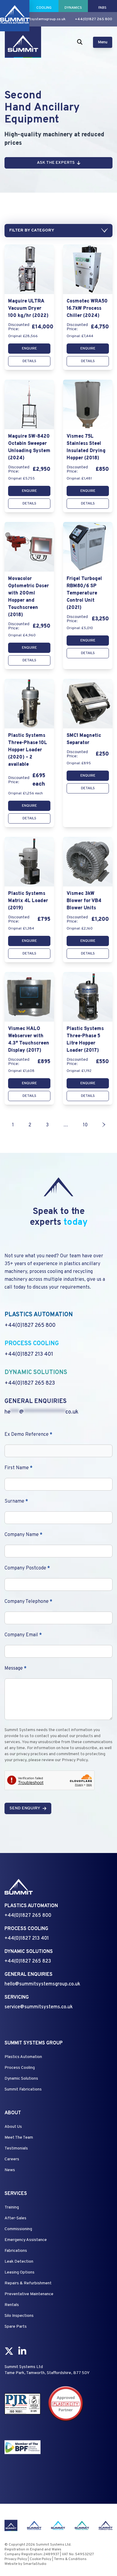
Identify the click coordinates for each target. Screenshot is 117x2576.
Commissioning (18, 2229)
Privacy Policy (16, 2559)
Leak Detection (19, 2262)
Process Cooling (20, 2068)
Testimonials (16, 2148)
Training (12, 2207)
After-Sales (15, 2218)
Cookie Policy (40, 2559)
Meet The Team (19, 2138)
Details (29, 361)
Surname (16, 1501)
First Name (18, 1468)
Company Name (23, 1535)
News (10, 2170)
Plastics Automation (23, 2057)
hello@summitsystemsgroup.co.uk (36, 19)
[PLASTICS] (15, 6)
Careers (12, 2159)
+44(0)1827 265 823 (30, 1383)
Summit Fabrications (23, 2089)
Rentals (12, 2305)
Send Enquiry (25, 1808)
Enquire (29, 349)
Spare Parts (16, 2327)
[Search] (80, 42)
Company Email (23, 1635)
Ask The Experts (56, 163)
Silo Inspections (19, 2316)
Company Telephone (28, 1602)
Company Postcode (27, 1568)
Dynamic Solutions (21, 2079)
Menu (103, 42)
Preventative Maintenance (29, 2294)
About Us (13, 2127)
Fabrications (16, 2251)
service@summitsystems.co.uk (39, 2007)
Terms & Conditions (70, 2559)
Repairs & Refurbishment (28, 2283)
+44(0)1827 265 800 (94, 19)
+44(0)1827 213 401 (29, 1354)
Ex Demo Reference (28, 1435)
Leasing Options (19, 2272)
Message (15, 1668)
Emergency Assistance (26, 2240)
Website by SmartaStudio (25, 2564)
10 (85, 1125)
